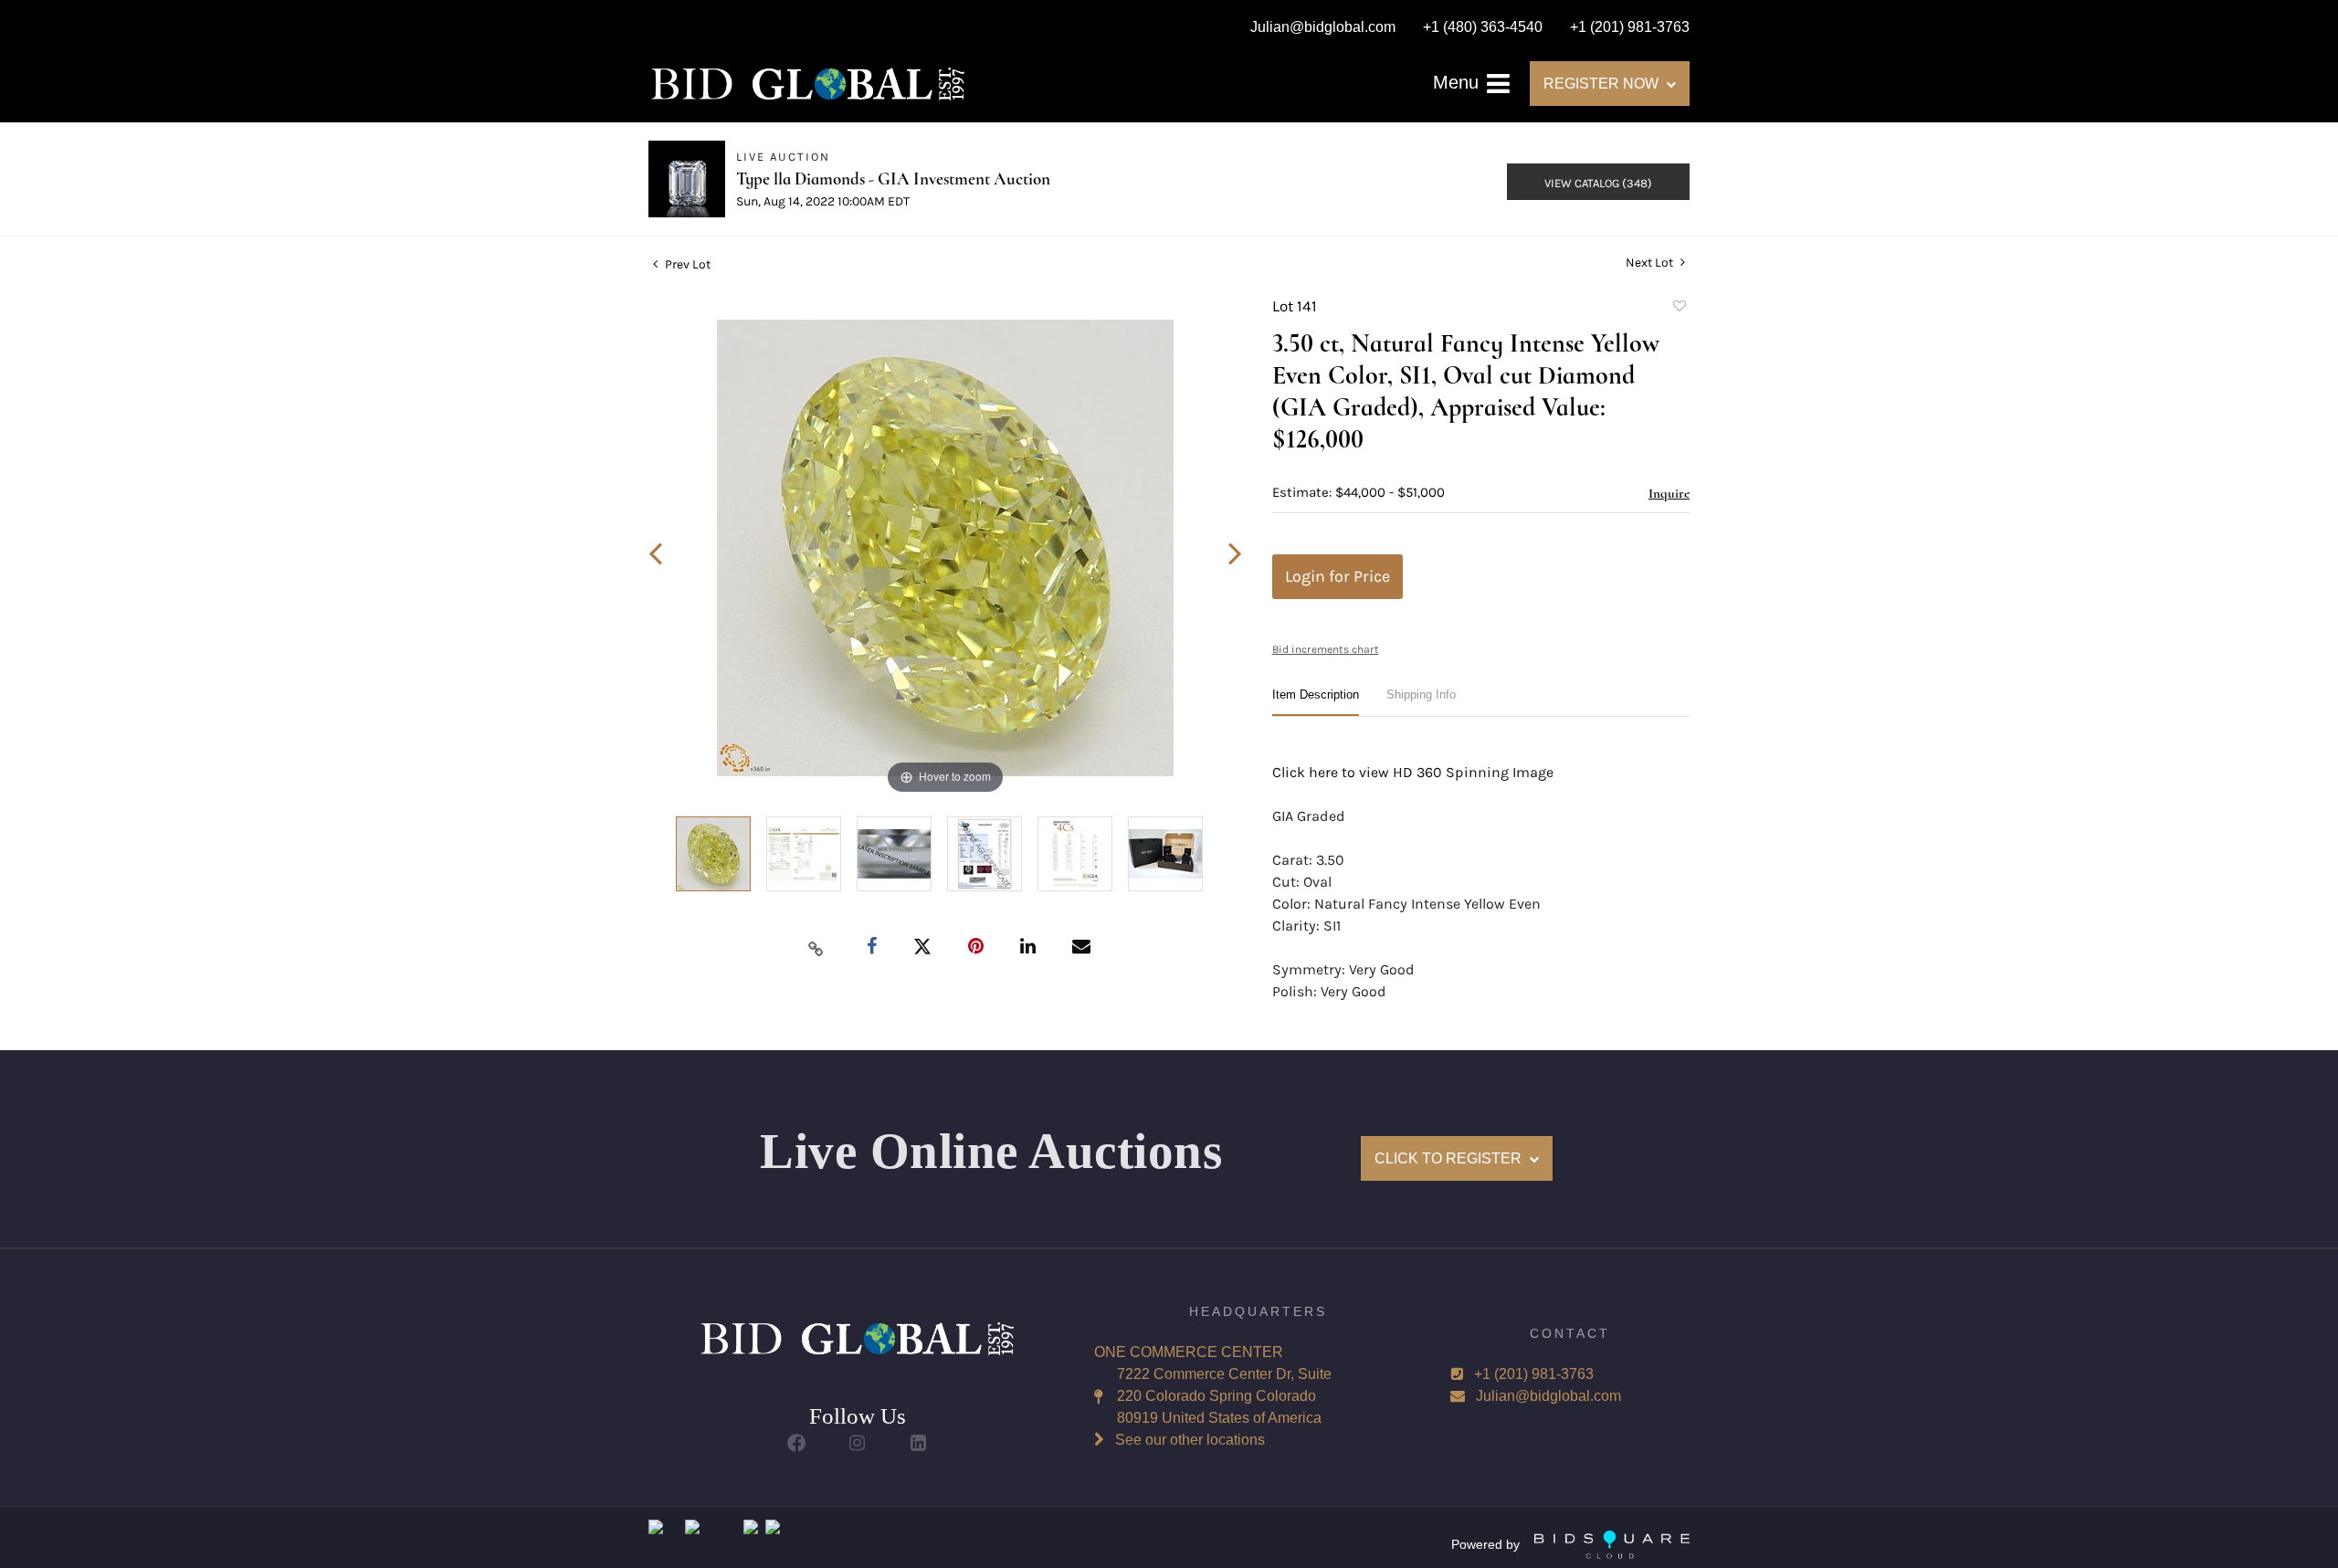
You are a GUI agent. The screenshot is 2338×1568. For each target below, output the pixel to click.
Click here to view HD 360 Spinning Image (1413, 772)
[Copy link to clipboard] (816, 948)
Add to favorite (1679, 309)
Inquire (1669, 493)
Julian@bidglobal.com (1548, 1396)
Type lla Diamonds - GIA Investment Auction (893, 179)
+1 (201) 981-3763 (1534, 1374)
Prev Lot (686, 264)
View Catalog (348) (1598, 183)
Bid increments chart (1326, 649)
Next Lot (1651, 263)
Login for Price (1338, 576)
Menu (1459, 82)
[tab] (1316, 702)
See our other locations (1190, 1440)
